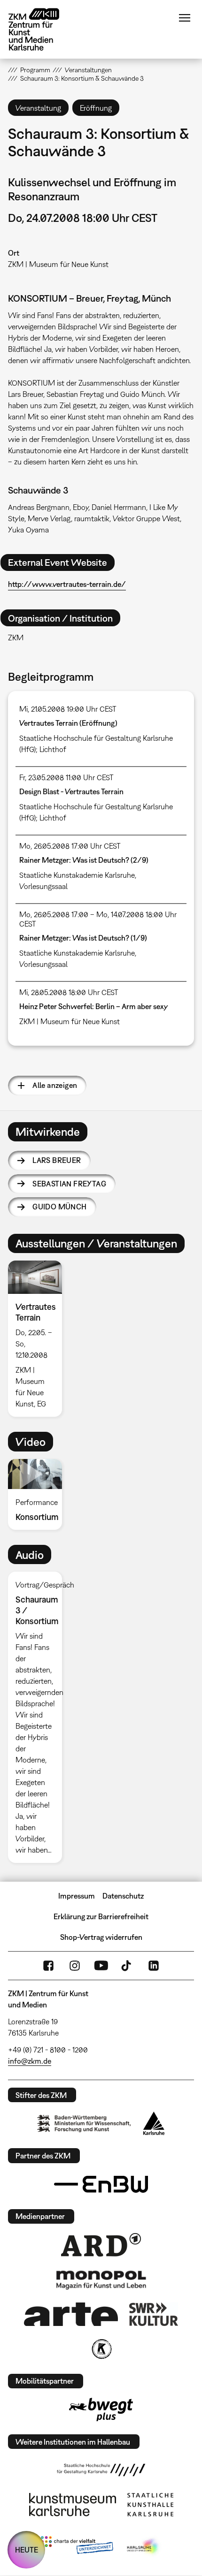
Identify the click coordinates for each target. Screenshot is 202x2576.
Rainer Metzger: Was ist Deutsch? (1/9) (83, 938)
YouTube (101, 1966)
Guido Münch (59, 1207)
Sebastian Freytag (69, 1184)
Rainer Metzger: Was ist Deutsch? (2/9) (84, 860)
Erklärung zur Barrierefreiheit (101, 1916)
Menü (185, 18)
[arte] (71, 2314)
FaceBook (48, 1966)
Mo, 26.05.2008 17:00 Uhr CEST (70, 846)
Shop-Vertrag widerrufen (101, 1937)
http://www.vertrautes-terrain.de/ (67, 584)
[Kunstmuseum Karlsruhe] (73, 2505)
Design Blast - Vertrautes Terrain (71, 791)
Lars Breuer (57, 1160)
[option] (39, 1339)
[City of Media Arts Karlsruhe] (144, 2547)
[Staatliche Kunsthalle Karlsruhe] (150, 2505)
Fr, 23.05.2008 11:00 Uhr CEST (66, 777)
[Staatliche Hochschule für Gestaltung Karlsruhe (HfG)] (101, 2470)
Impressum (77, 1896)
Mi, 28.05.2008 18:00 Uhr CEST (69, 992)
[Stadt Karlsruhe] (154, 2123)
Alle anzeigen (55, 1085)
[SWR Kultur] (154, 2314)
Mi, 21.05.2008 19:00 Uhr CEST (68, 709)
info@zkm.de (30, 2061)
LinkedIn (154, 1966)
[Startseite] (41, 29)
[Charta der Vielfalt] (77, 2547)
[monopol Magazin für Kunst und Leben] (101, 2280)
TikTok (127, 1966)
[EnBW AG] (101, 2184)
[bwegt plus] (101, 2409)
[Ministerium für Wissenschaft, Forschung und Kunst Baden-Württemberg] (84, 2124)
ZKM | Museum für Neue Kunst (58, 264)
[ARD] (101, 2245)
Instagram (75, 1966)
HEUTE (27, 2550)
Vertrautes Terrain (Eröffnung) (68, 723)
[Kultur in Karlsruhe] (101, 2349)
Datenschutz (123, 1896)
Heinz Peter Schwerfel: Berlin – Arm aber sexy (94, 1006)
